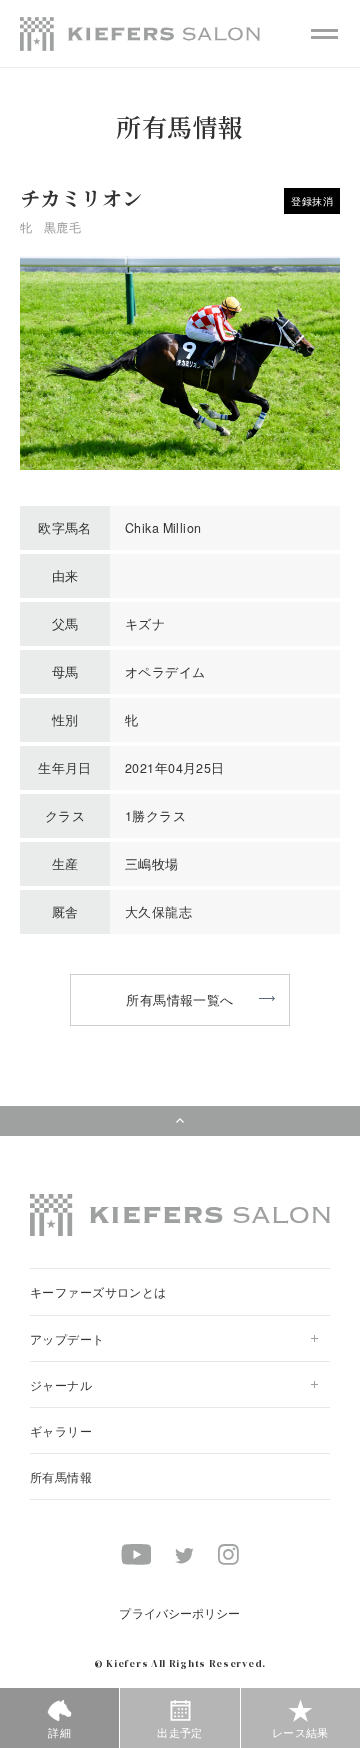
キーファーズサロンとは (98, 1291)
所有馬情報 (61, 1476)
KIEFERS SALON (140, 34)
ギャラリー (61, 1430)
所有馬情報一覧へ (179, 999)
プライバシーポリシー (179, 1612)
